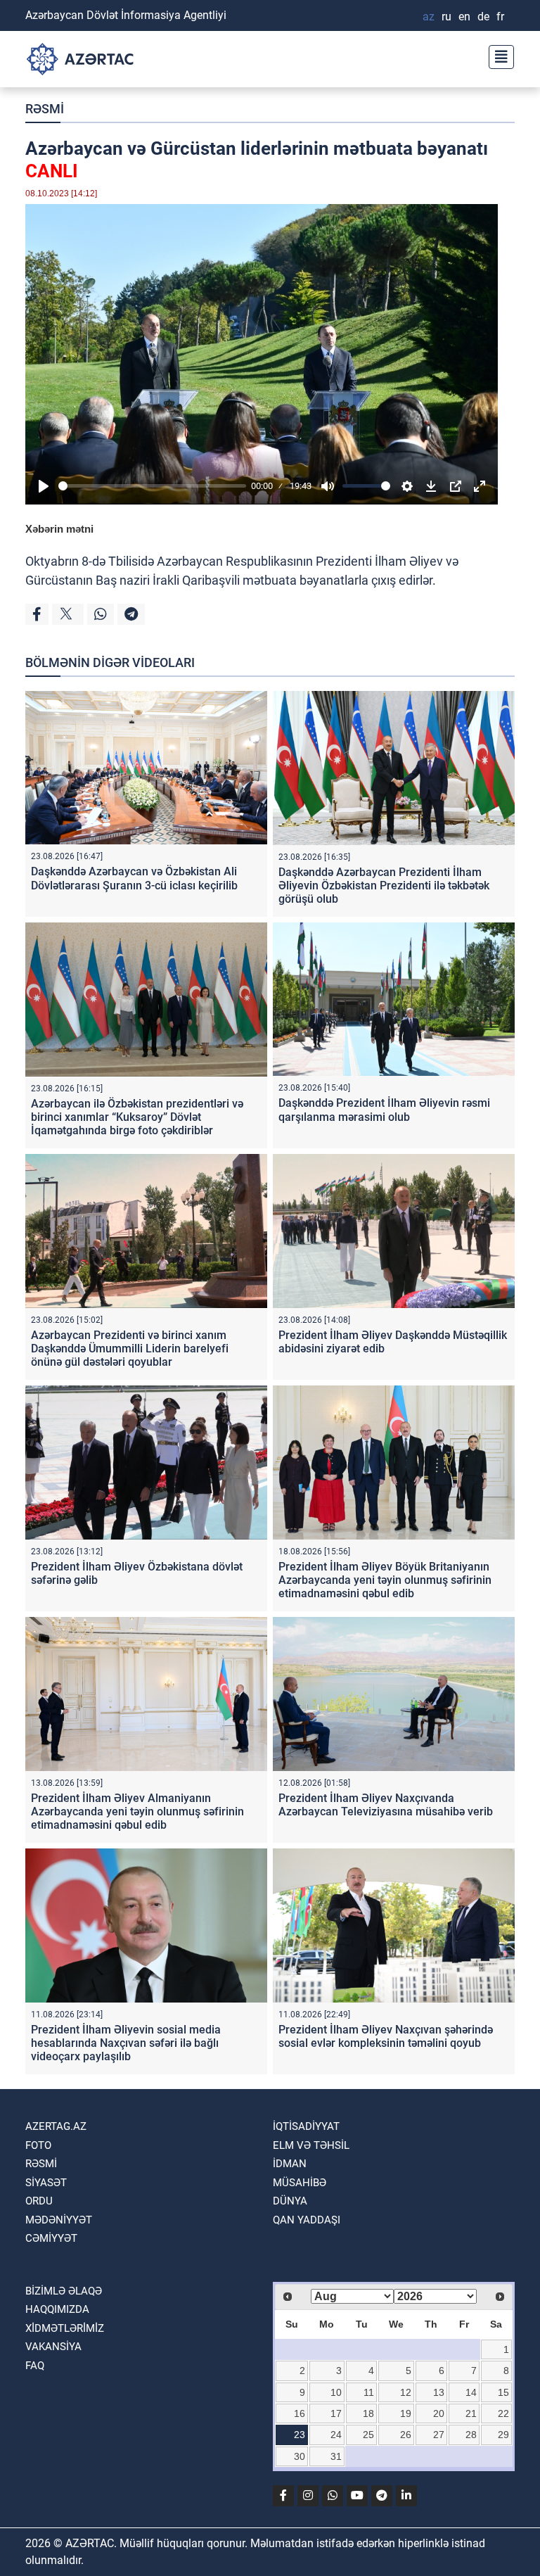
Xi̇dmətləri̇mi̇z (65, 2328)
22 (503, 2413)
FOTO (38, 2145)
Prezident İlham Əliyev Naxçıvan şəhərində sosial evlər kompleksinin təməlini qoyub (386, 2036)
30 (300, 2456)
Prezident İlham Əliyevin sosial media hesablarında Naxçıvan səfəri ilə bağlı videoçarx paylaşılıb (126, 2043)
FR (500, 17)
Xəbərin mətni (59, 529)
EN (464, 17)
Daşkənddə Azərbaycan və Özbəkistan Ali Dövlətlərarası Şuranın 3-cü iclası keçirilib (134, 878)
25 (368, 2435)
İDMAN (290, 2164)
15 (503, 2392)
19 (406, 2413)
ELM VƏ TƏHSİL (311, 2145)
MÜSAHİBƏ (300, 2183)
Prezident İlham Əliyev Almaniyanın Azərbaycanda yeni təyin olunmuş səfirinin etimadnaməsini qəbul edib (137, 1812)
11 (369, 2392)
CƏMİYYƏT (51, 2238)
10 (336, 2392)
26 (406, 2435)
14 (471, 2392)
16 (300, 2413)
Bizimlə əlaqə (64, 2291)
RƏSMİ (45, 109)
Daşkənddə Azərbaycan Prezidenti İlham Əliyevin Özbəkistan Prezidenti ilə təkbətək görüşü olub (384, 886)
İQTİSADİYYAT (306, 2126)
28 (471, 2435)
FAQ (35, 2366)
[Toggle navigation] (497, 55)
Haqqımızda (57, 2309)
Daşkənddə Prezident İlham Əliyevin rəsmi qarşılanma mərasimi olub (384, 1110)
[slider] (152, 486)
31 (336, 2456)
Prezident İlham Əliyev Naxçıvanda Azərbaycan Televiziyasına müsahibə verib (386, 1805)
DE (483, 17)
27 (439, 2435)
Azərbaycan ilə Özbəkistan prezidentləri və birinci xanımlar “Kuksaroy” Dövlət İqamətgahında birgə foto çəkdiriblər (137, 1117)
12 (406, 2392)
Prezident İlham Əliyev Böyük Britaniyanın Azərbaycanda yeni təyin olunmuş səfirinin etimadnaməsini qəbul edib (385, 1580)
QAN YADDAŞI (307, 2220)
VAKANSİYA (53, 2347)
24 (336, 2435)
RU (446, 17)
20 (439, 2413)
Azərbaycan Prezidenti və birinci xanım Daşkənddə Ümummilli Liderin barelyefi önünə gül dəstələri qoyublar (130, 1349)
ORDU (39, 2201)
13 (439, 2392)
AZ (429, 17)
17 (336, 2413)
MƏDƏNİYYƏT (59, 2220)
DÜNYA (290, 2201)
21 (471, 2413)
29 (503, 2435)
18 (368, 2413)
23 (300, 2435)
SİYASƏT (46, 2183)
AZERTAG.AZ (56, 2126)
